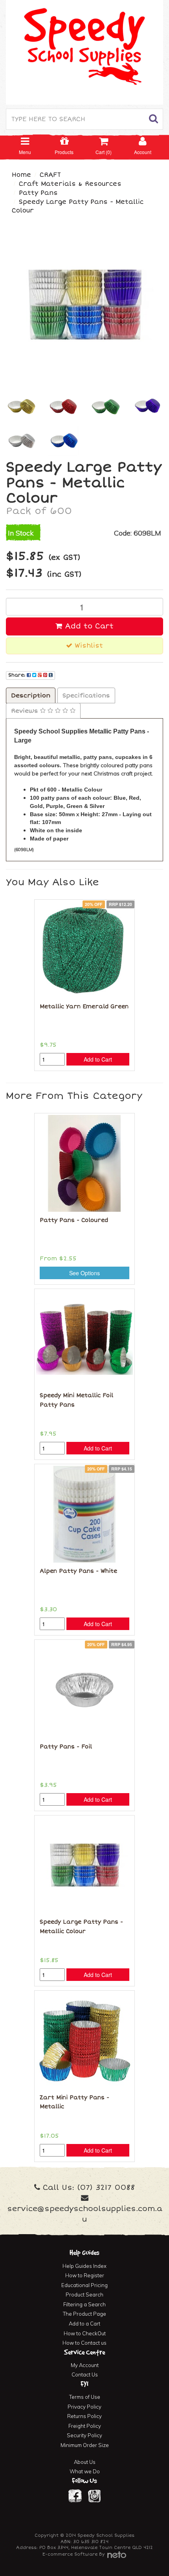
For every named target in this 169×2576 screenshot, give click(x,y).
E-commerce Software (70, 2554)
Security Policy (84, 2435)
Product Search (84, 2295)
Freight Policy (85, 2426)
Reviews (26, 711)
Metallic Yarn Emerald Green (84, 1007)
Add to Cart (88, 626)
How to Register (85, 2275)
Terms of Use (85, 2397)
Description (31, 695)
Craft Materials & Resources (70, 184)
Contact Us (85, 2374)
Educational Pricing (84, 2285)
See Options (84, 1273)
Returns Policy (84, 2416)
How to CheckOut (85, 2333)
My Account (85, 2365)
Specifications (86, 695)
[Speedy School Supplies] (84, 51)
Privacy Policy (84, 2407)
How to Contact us (84, 2343)
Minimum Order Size (85, 2445)
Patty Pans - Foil (66, 1747)
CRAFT (50, 175)
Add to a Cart (84, 2324)
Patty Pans (38, 193)
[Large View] (21, 406)
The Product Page (84, 2314)
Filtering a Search (84, 2304)
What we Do (85, 2471)
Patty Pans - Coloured (74, 1220)
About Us (85, 2462)
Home (21, 175)
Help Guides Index (84, 2266)
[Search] (154, 119)
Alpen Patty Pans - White (78, 1571)
